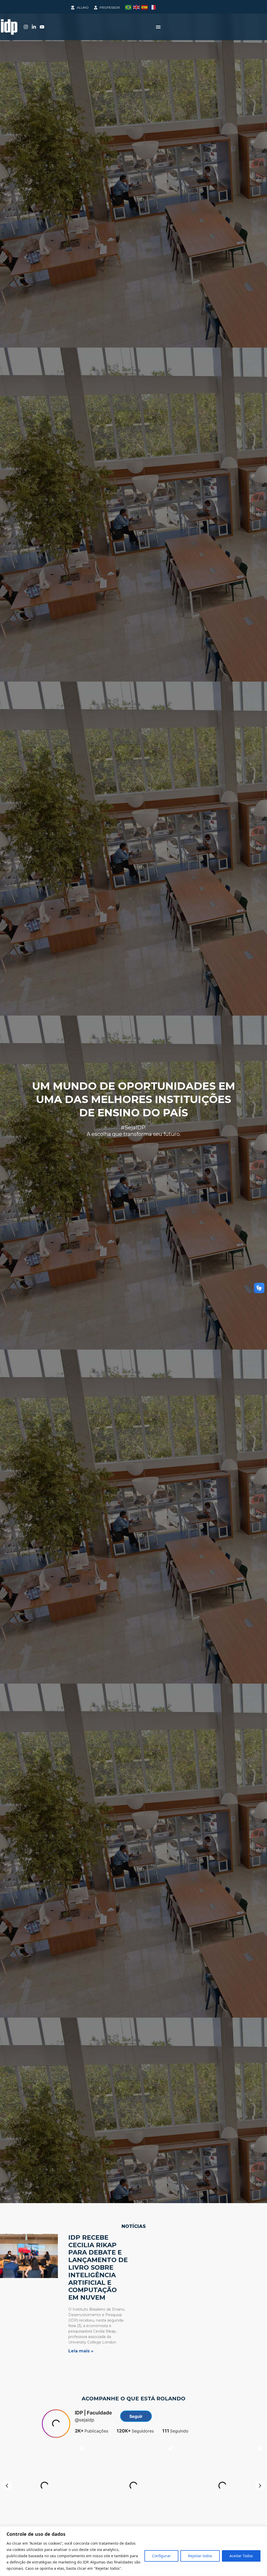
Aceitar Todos (241, 2556)
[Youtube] (42, 27)
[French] (153, 7)
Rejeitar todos (200, 2556)
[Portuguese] (129, 7)
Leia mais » (81, 2351)
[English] (137, 7)
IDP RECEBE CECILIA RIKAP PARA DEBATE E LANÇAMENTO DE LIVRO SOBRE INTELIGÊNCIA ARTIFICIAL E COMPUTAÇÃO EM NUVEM (98, 2267)
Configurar (161, 2556)
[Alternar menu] (158, 27)
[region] (133, 2551)
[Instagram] (26, 27)
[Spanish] (145, 7)
